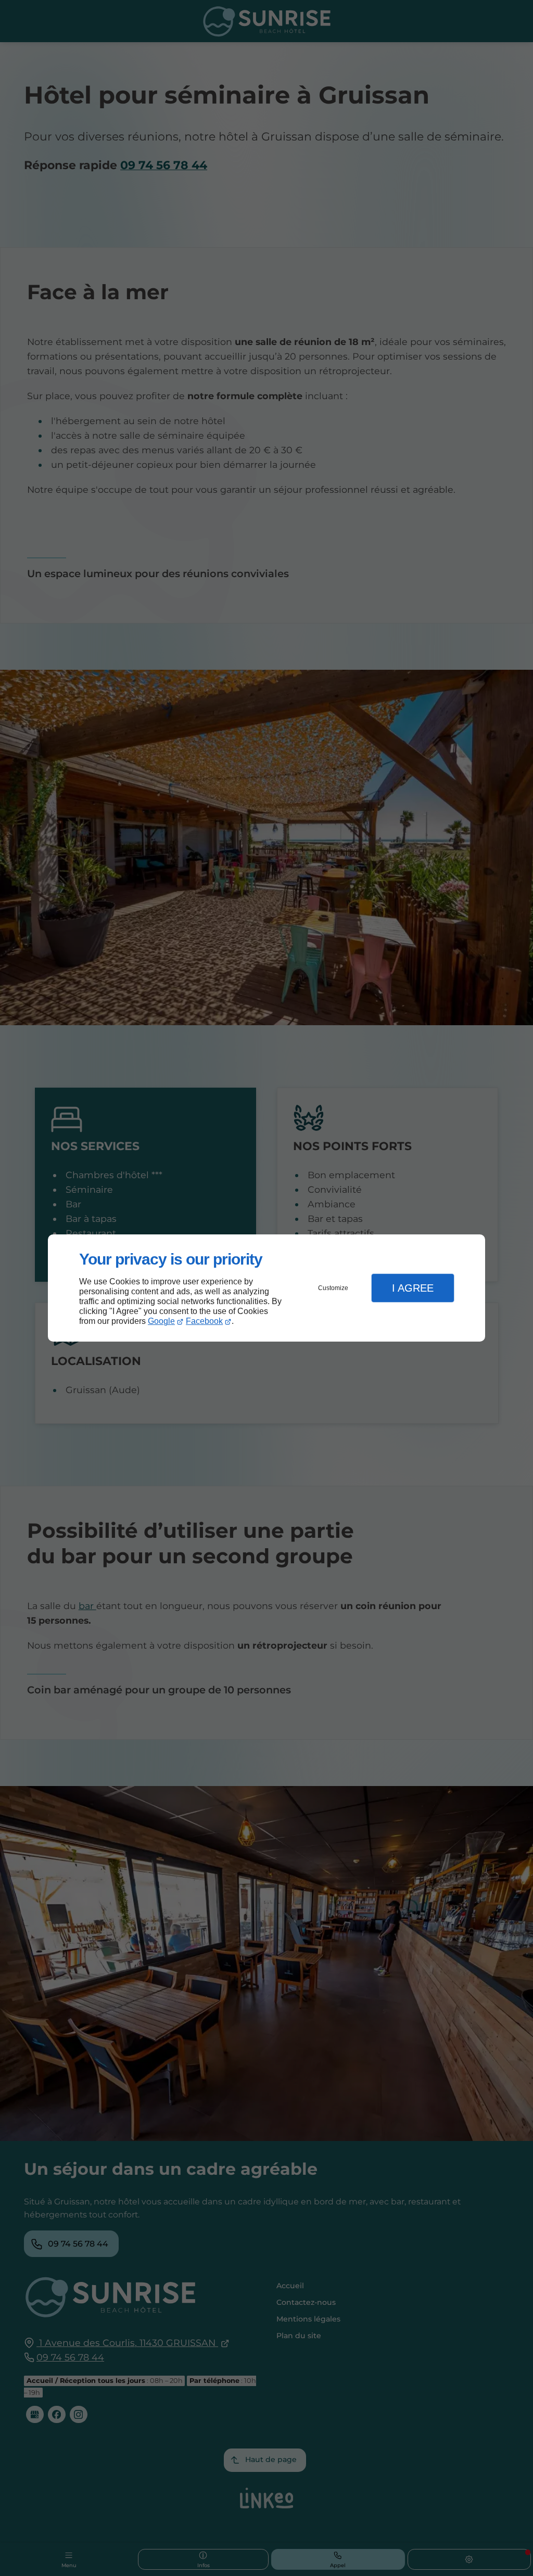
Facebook (204, 1321)
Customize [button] (333, 1288)
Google (161, 1321)
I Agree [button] (413, 1288)
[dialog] (266, 1288)
